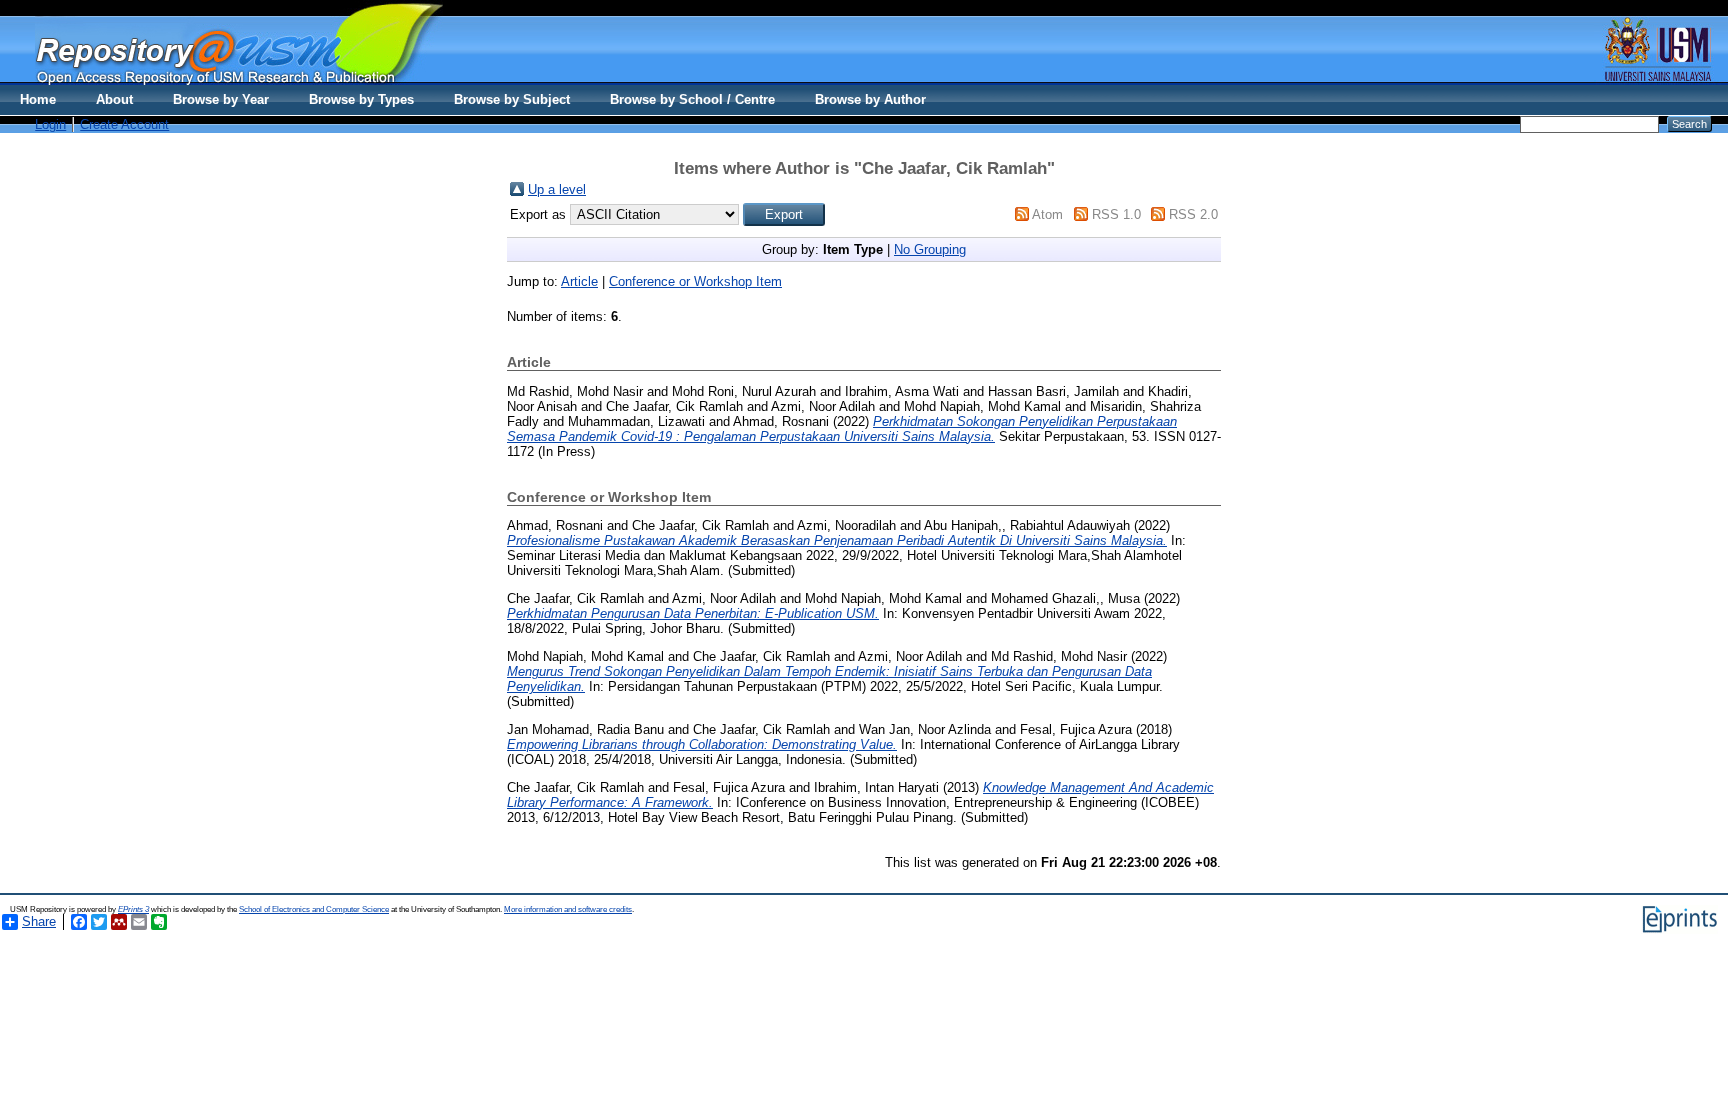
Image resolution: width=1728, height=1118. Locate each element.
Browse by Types (361, 99)
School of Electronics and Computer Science (314, 909)
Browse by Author (870, 99)
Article (579, 281)
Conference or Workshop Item (695, 281)
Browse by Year (221, 99)
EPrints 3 (133, 909)
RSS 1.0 (1116, 214)
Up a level (557, 189)
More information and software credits (568, 909)
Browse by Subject (512, 99)
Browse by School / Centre (692, 99)
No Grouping (930, 249)
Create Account (124, 124)
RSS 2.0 (1193, 214)
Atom (1047, 214)
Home (38, 99)
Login (50, 124)
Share (39, 921)
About (114, 99)
